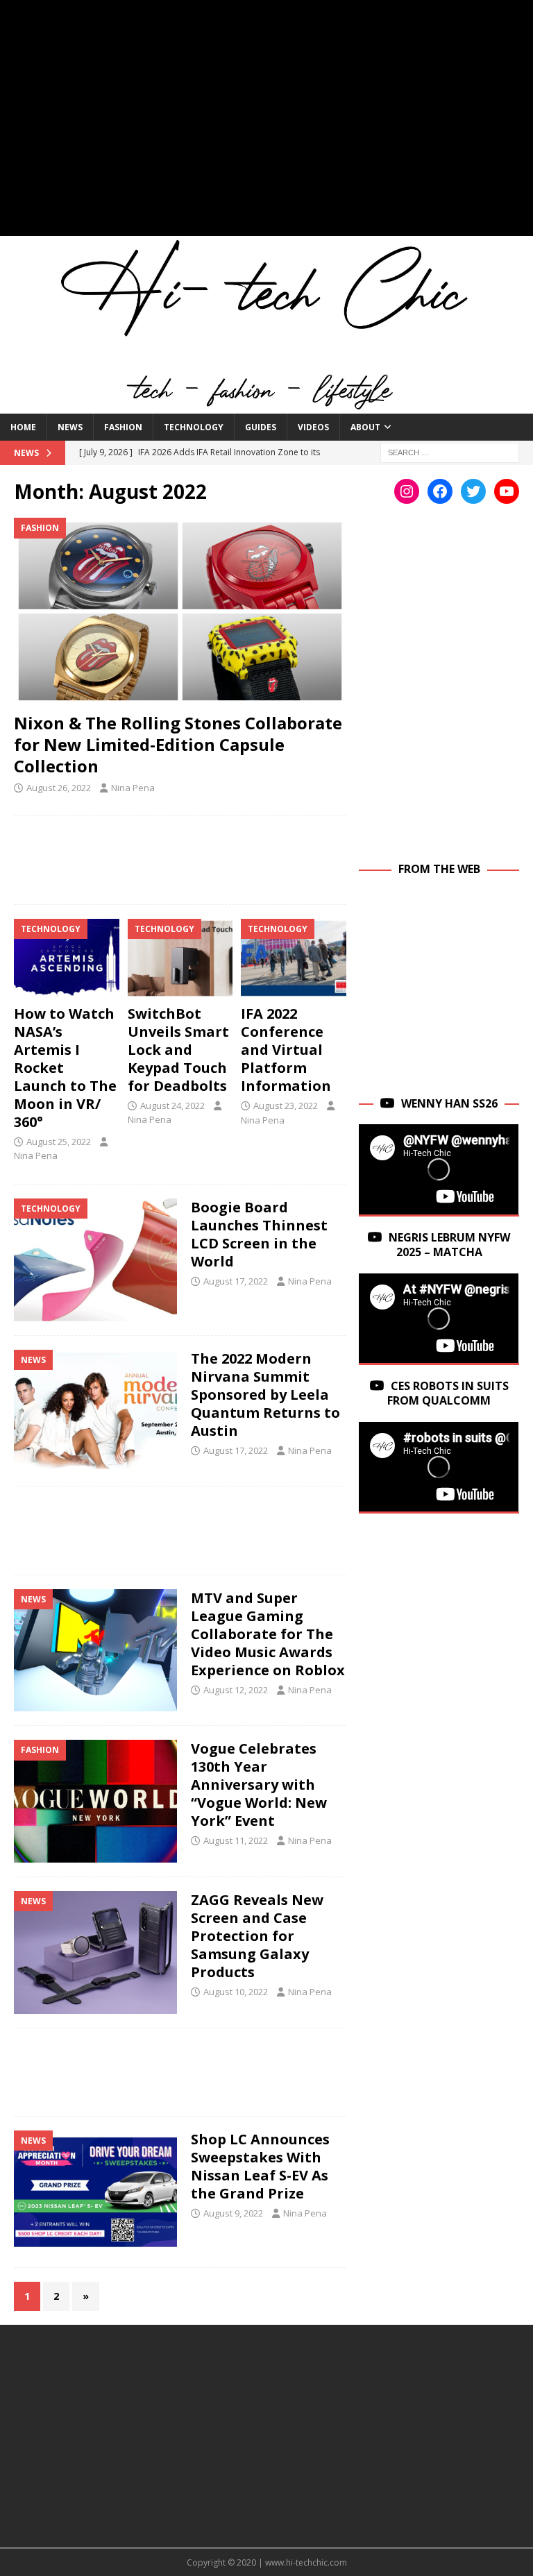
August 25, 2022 (59, 1142)
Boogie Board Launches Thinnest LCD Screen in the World (259, 1234)
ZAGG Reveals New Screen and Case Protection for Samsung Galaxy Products (257, 1936)
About (365, 427)
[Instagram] (407, 491)
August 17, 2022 (236, 1281)
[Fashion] (95, 1801)
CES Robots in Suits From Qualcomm (448, 1393)
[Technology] (95, 1260)
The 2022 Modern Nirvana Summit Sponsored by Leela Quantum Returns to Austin (265, 1395)
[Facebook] (440, 491)
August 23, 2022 (286, 1105)
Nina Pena (133, 788)
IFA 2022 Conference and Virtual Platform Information (286, 1050)
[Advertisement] (266, 125)
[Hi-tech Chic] (266, 405)
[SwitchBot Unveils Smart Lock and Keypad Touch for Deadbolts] (180, 958)
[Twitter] (473, 491)
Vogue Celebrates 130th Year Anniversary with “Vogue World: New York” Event (259, 1785)
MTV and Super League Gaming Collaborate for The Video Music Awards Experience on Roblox (268, 1634)
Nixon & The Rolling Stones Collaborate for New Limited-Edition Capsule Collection (178, 744)
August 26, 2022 (59, 788)
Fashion (123, 427)
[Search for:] (450, 451)
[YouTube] (507, 491)
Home (23, 427)
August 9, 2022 (233, 2213)
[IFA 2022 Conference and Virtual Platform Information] (294, 958)
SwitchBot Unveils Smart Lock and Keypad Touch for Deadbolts (178, 1050)
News (70, 427)
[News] (95, 1411)
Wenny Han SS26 (449, 1103)
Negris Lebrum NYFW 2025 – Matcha (449, 1245)
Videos (313, 427)
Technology (194, 427)
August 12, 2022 (236, 1690)
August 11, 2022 (236, 1840)
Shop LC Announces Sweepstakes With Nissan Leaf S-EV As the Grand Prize (260, 2166)
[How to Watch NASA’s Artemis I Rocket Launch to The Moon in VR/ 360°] (67, 958)
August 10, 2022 (236, 1992)
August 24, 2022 (172, 1105)
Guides (261, 427)
